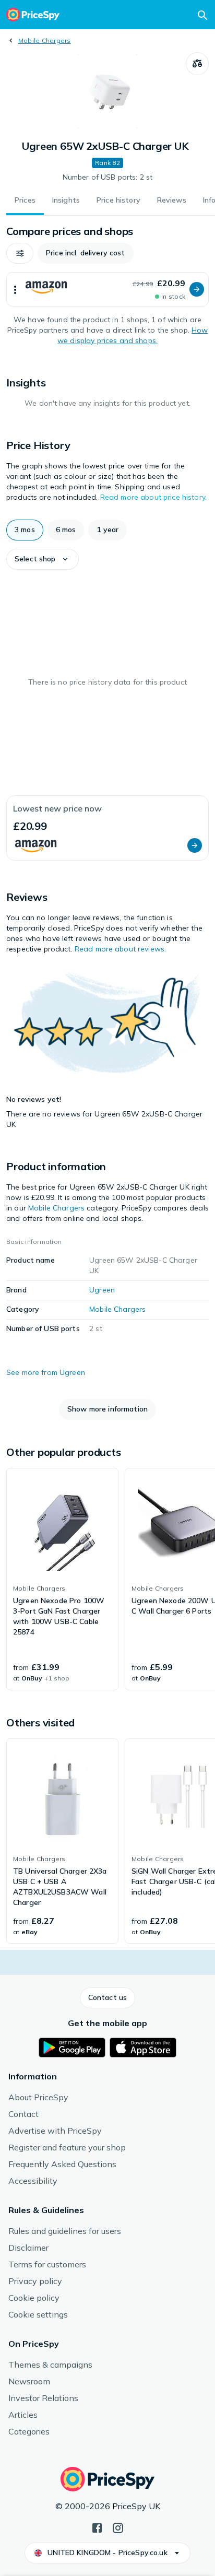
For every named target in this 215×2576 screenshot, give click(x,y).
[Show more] (15, 289)
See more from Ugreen (46, 1372)
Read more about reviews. (120, 949)
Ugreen (102, 1290)
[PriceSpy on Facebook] (97, 2527)
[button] (20, 253)
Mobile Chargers (45, 40)
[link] (62, 1579)
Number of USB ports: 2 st (108, 177)
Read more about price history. (153, 497)
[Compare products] (197, 64)
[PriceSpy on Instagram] (118, 2527)
